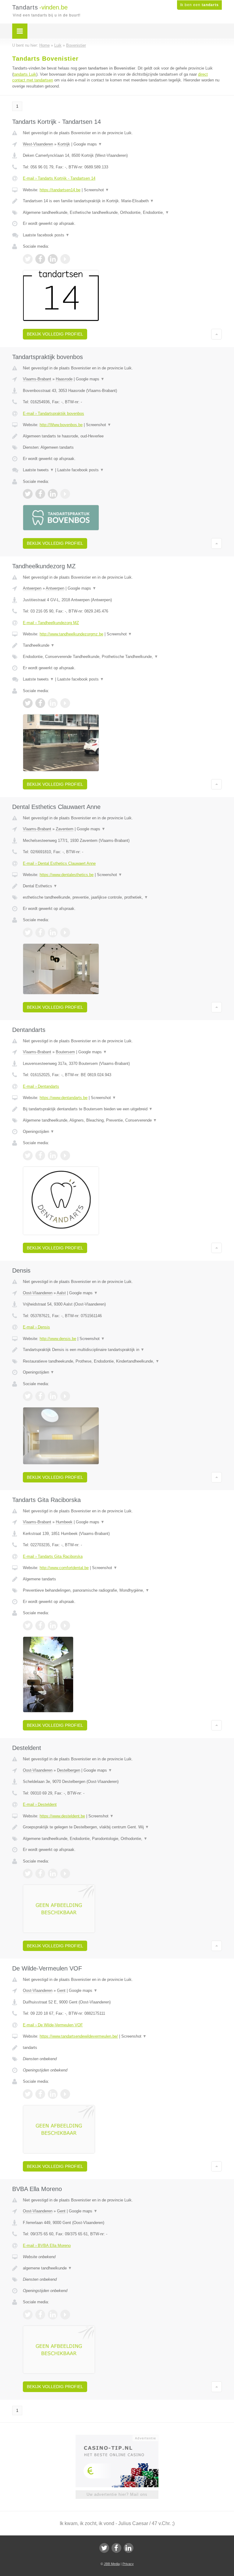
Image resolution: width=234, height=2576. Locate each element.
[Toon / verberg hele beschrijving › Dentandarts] (122, 1109)
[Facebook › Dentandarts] (40, 1155)
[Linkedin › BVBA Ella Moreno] (53, 2315)
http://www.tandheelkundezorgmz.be (71, 634)
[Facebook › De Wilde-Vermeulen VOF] (40, 2094)
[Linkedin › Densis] (53, 1396)
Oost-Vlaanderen (38, 1293)
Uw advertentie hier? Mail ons (117, 2494)
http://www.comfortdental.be (64, 1568)
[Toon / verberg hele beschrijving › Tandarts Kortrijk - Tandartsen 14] (122, 201)
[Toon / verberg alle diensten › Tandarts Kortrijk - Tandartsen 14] (122, 213)
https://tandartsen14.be (60, 190)
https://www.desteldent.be (62, 1816)
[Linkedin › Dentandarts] (53, 1155)
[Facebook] (116, 2548)
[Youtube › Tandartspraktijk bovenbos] (65, 494)
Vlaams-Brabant (37, 379)
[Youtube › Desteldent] (65, 1874)
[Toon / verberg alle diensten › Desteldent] (122, 1839)
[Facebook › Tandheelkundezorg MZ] (40, 703)
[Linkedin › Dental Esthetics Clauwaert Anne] (53, 932)
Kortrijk (64, 144)
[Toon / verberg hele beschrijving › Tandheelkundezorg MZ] (122, 645)
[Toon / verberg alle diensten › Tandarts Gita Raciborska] (122, 1590)
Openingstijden (39, 1132)
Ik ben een (199, 5)
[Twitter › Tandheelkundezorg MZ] (28, 703)
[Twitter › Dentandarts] (28, 1155)
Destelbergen (69, 1770)
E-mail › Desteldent (40, 1804)
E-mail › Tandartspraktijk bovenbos (53, 413)
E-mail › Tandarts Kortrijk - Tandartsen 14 (59, 178)
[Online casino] (121, 2438)
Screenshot (96, 190)
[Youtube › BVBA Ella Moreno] (65, 2315)
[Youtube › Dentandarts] (65, 1155)
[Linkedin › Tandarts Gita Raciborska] (53, 1626)
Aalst (61, 1293)
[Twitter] (104, 2548)
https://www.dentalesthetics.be (67, 875)
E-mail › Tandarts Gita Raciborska (53, 1556)
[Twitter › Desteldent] (28, 1874)
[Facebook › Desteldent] (40, 1874)
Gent (61, 1990)
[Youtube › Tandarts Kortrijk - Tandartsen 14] (65, 259)
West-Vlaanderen (38, 144)
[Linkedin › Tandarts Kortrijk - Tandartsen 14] (53, 259)
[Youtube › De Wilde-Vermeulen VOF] (65, 2094)
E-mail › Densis (36, 1327)
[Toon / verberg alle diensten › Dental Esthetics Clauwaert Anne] (122, 897)
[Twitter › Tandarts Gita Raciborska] (28, 1626)
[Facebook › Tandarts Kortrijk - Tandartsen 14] (40, 259)
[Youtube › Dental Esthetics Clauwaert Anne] (65, 932)
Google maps (88, 144)
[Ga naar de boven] (216, 334)
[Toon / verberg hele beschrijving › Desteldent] (122, 1827)
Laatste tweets (38, 470)
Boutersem (65, 1052)
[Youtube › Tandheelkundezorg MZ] (65, 703)
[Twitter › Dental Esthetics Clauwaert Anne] (28, 932)
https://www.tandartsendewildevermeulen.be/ (79, 2036)
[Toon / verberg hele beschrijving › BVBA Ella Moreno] (122, 2268)
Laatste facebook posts (46, 235)
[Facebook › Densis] (40, 1396)
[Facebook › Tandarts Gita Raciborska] (40, 1626)
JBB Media (112, 2564)
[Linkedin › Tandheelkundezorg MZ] (53, 703)
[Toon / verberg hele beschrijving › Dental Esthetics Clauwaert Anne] (122, 886)
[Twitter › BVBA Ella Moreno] (28, 2315)
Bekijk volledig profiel (55, 334)
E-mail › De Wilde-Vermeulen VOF (53, 2025)
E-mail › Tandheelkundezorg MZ (51, 623)
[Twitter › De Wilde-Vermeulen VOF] (28, 2094)
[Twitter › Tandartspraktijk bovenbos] (28, 494)
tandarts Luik (25, 74)
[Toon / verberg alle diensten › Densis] (122, 1361)
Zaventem (65, 829)
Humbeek (64, 1522)
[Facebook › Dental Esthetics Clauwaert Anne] (40, 932)
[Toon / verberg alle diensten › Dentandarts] (122, 1120)
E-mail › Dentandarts (41, 1086)
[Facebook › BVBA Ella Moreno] (40, 2315)
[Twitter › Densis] (28, 1396)
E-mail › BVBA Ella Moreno (47, 2245)
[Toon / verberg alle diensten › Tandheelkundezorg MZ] (122, 657)
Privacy (128, 2564)
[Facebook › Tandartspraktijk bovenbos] (40, 494)
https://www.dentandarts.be (64, 1098)
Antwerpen (32, 588)
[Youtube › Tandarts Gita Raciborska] (65, 1626)
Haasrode (64, 379)
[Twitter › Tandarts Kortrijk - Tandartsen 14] (28, 259)
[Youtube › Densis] (65, 1396)
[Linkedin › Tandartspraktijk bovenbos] (53, 494)
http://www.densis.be (58, 1339)
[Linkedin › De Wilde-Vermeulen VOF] (53, 2094)
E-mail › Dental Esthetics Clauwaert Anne (59, 863)
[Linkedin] (129, 2548)
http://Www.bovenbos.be (61, 425)
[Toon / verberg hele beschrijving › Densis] (122, 1350)
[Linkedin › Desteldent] (53, 1874)
